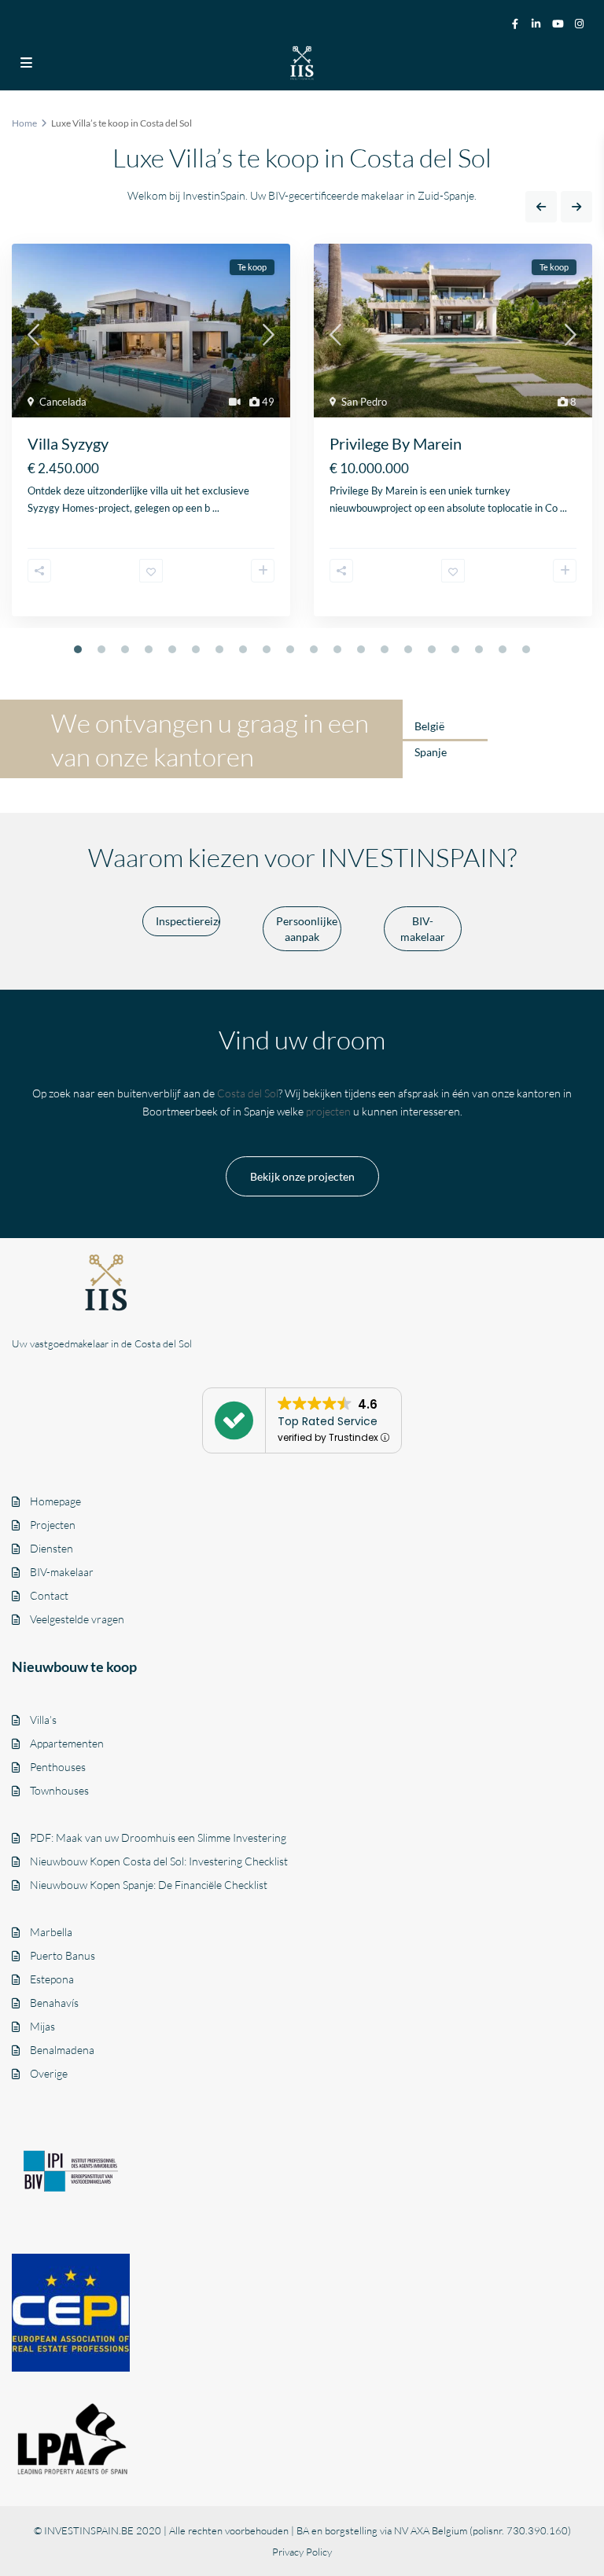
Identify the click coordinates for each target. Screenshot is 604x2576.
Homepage (55, 1501)
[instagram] (581, 23)
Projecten (53, 1525)
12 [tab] (337, 649)
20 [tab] (526, 649)
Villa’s (43, 1720)
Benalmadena (62, 2050)
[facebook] (515, 23)
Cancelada (63, 402)
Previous (541, 207)
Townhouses (59, 1790)
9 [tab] (267, 649)
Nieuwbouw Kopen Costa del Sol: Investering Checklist (159, 1861)
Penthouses (58, 1767)
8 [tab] (243, 649)
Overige (49, 2073)
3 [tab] (125, 649)
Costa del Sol (248, 1093)
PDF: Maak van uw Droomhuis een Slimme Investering (158, 1837)
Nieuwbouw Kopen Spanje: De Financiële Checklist (149, 1885)
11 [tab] (314, 649)
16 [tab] (432, 649)
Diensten (52, 1548)
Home (24, 123)
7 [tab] (219, 649)
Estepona (52, 1979)
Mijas (42, 2026)
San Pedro (364, 402)
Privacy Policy (302, 2552)
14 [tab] (385, 649)
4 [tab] (149, 649)
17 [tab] (455, 649)
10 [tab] (290, 649)
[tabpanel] (151, 436)
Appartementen (67, 1743)
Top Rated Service (328, 1421)
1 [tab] (78, 649)
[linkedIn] (537, 23)
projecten (328, 1111)
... (216, 508)
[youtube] (559, 23)
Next (576, 207)
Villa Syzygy (68, 443)
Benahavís (54, 2003)
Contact (49, 1595)
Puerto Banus (63, 1955)
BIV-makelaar (62, 1572)
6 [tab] (196, 649)
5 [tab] (172, 649)
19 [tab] (503, 649)
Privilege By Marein (396, 443)
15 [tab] (408, 649)
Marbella (51, 1932)
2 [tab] (101, 649)
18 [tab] (479, 649)
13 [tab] (361, 649)
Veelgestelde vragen (77, 1619)
